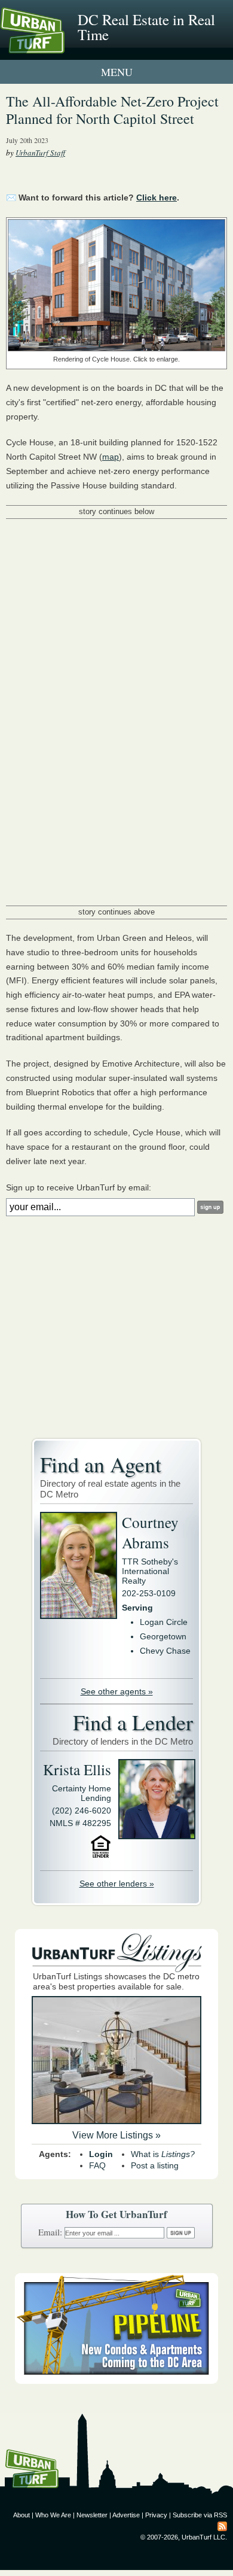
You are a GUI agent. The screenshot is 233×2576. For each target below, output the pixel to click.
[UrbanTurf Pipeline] (116, 2381)
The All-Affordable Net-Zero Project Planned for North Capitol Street (112, 110)
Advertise (126, 2515)
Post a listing (155, 2165)
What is (163, 2154)
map (111, 457)
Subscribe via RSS (200, 2515)
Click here (157, 198)
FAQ (97, 2165)
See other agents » (117, 1691)
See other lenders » (117, 1884)
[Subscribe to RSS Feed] (222, 2526)
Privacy (156, 2515)
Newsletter (92, 2515)
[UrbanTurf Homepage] (63, 47)
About (22, 2515)
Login (101, 2154)
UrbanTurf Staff (40, 153)
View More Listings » (116, 2135)
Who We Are (53, 2515)
